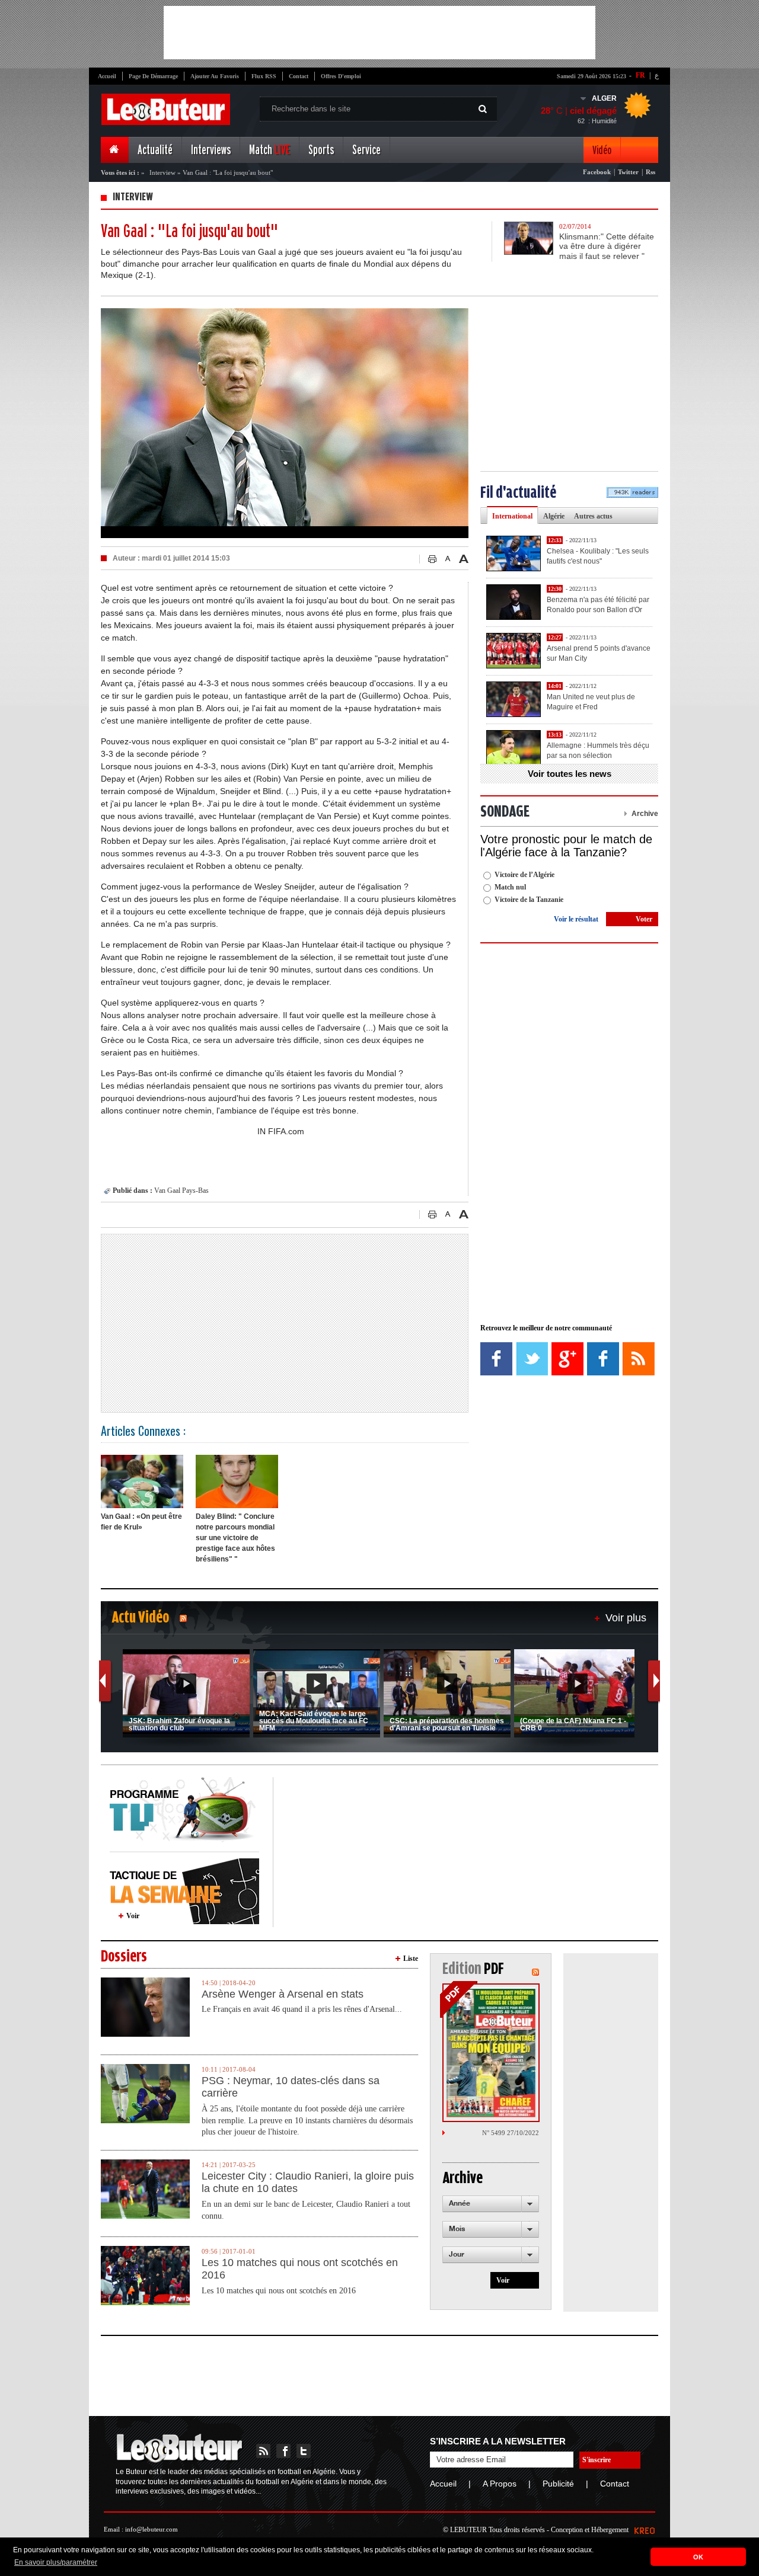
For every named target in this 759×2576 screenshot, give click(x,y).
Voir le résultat (576, 919)
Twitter (628, 172)
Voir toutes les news (570, 774)
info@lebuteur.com (152, 2529)
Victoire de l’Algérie (524, 875)
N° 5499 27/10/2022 (511, 2133)
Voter (644, 919)
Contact (299, 76)
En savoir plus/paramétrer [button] (56, 2562)
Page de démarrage (153, 76)
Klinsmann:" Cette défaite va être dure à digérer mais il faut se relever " (607, 247)
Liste (411, 1959)
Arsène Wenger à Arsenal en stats (283, 1994)
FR (640, 75)
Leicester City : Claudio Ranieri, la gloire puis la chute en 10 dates (308, 2183)
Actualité (155, 150)
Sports (321, 150)
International (512, 516)
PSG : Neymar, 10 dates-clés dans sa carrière (291, 2087)
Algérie (554, 516)
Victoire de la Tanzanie (529, 900)
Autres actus (593, 516)
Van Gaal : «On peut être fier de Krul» (141, 1522)
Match (270, 150)
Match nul (510, 887)
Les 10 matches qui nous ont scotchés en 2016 (300, 2269)
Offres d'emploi (341, 76)
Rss (650, 172)
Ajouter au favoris (215, 76)
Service (366, 150)
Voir (133, 1916)
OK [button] (698, 2557)
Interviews (211, 150)
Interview (162, 172)
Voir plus (626, 1618)
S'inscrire (597, 2460)
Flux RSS (264, 76)
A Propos (500, 2484)
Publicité (558, 2484)
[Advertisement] (379, 33)
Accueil (107, 76)
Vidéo (602, 150)
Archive (645, 814)
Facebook (597, 172)
